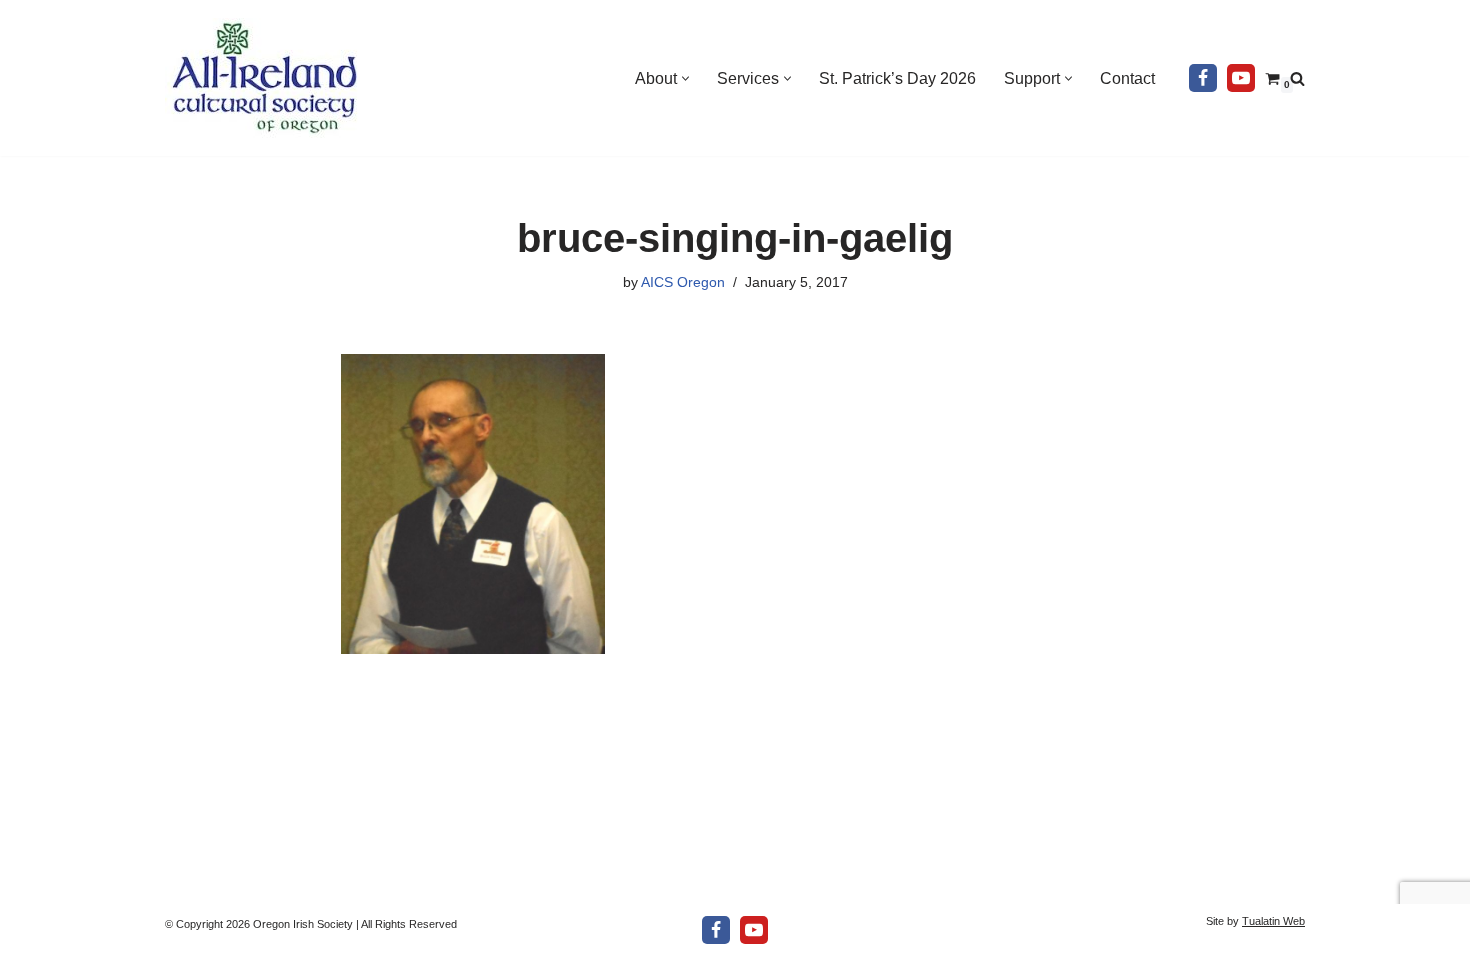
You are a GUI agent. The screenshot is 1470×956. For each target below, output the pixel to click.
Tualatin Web (1273, 921)
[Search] (1297, 78)
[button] (685, 78)
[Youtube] (1241, 78)
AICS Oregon (683, 282)
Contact (1127, 78)
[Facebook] (1203, 78)
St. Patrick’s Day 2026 (897, 78)
